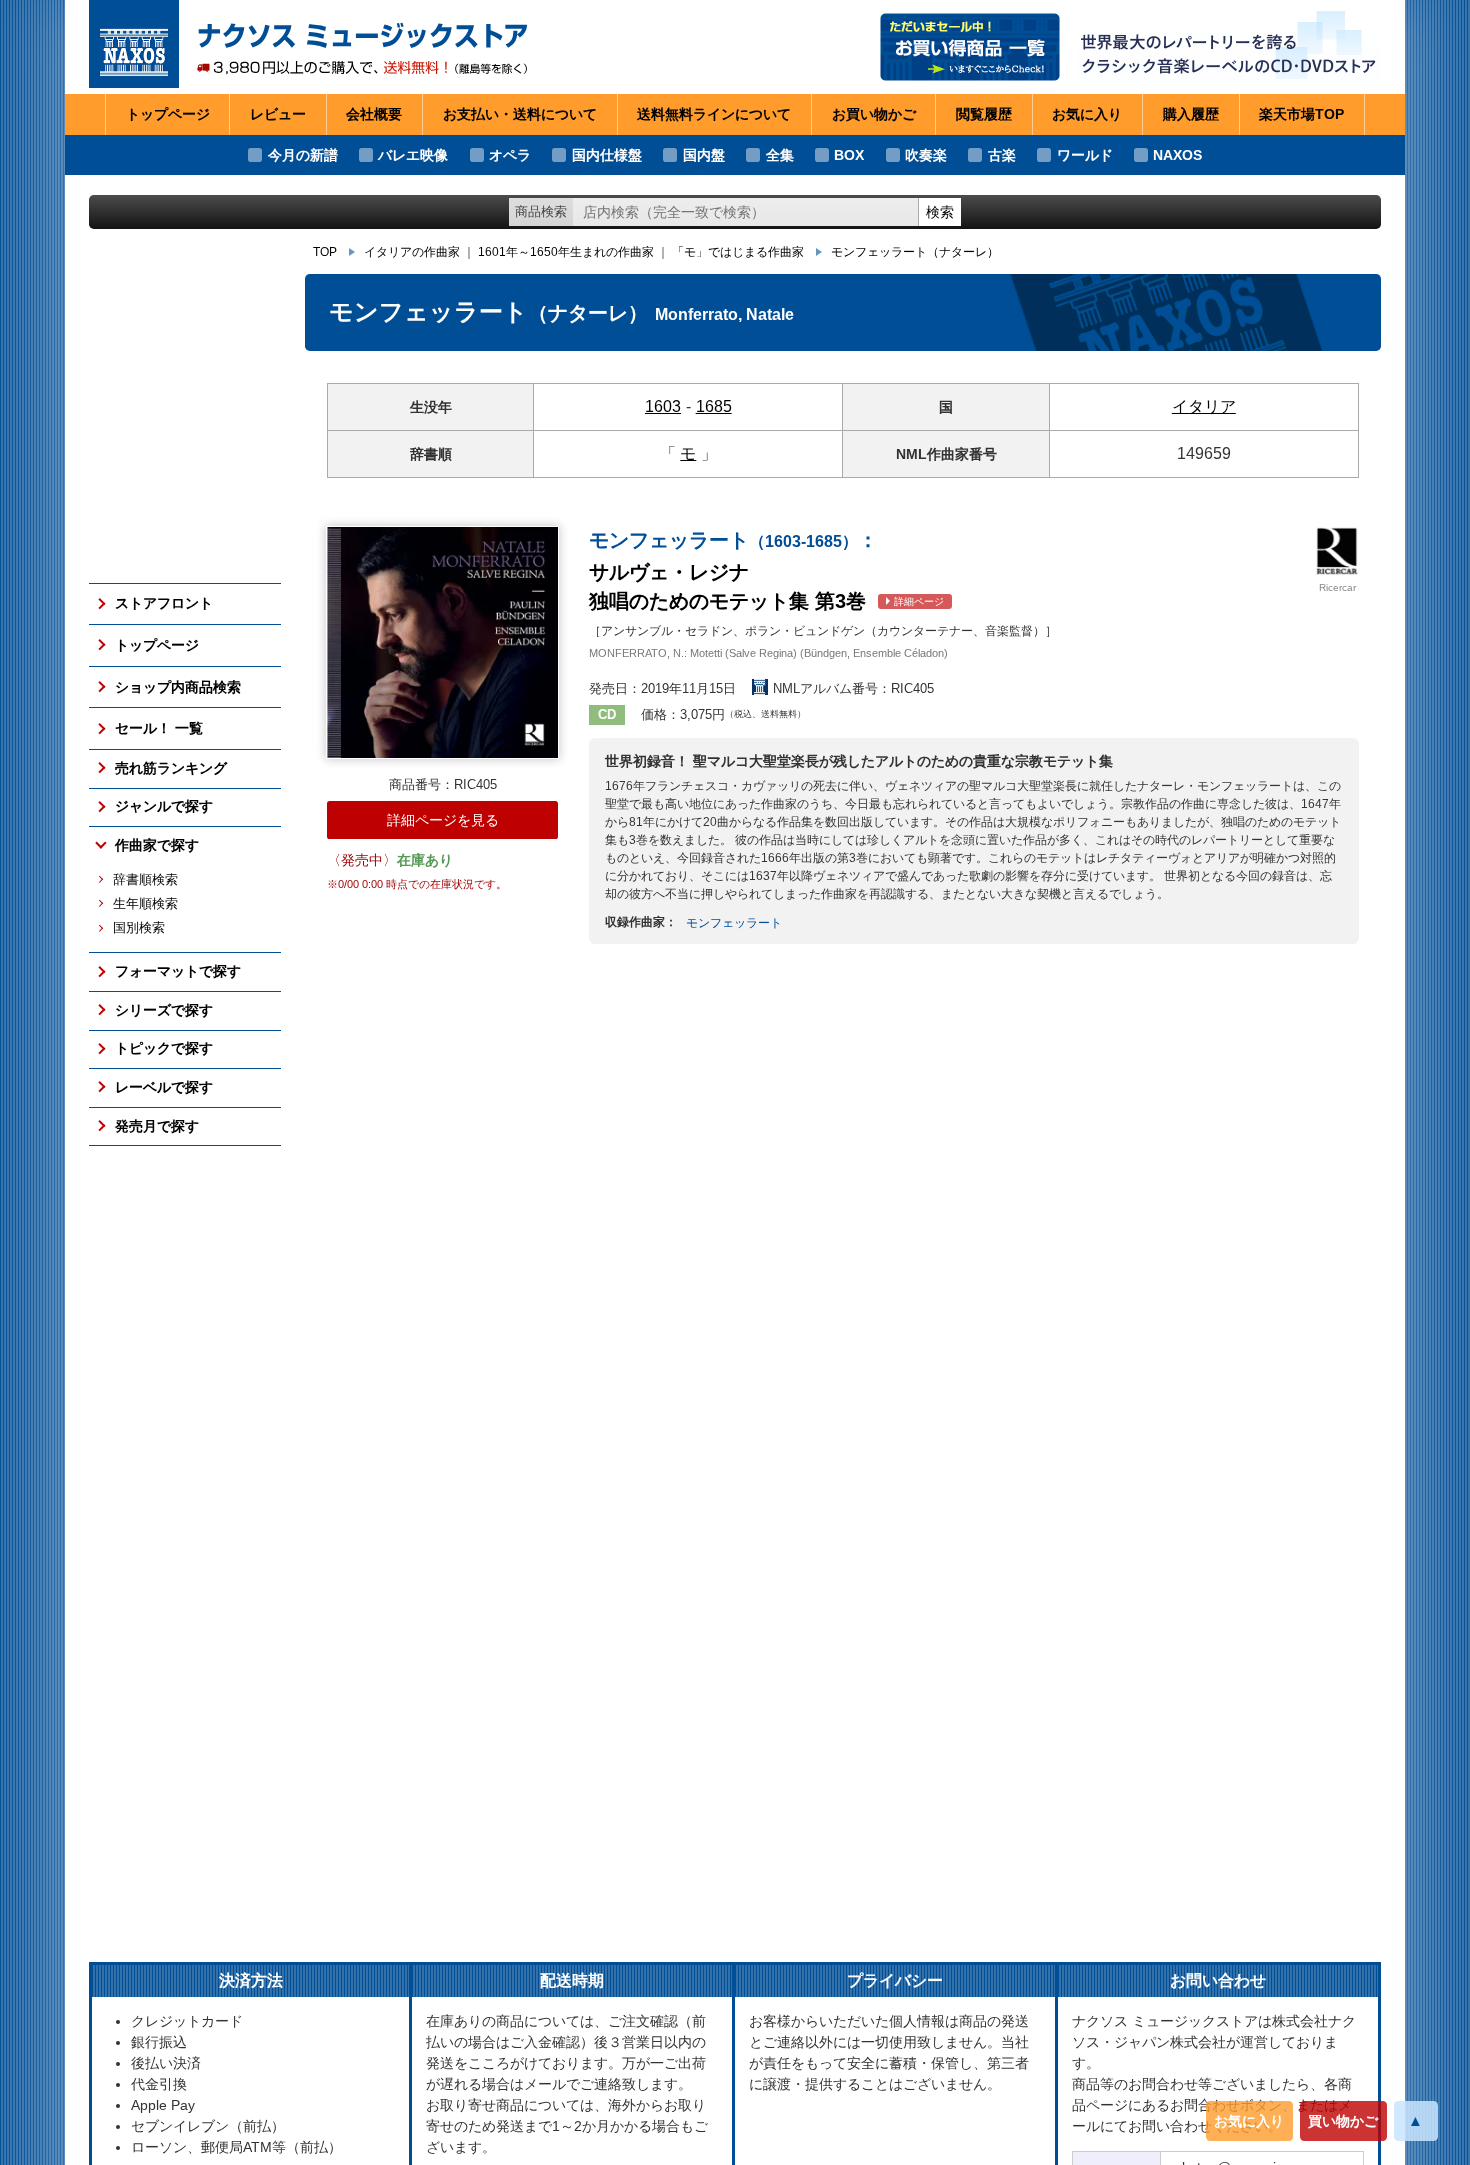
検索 (940, 212)
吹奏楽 (926, 155)
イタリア (1204, 406)
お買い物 (874, 114)
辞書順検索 (145, 880)
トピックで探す (164, 1048)
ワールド (1085, 155)
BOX (849, 155)
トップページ (168, 114)
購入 (1191, 114)
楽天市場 (1301, 114)
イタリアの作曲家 (412, 252)
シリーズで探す (164, 1010)
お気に (1087, 114)
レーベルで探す (164, 1087)
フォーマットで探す (178, 971)
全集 (780, 155)
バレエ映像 (413, 155)
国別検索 (139, 928)
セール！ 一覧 (159, 728)
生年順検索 (145, 904)
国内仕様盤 (607, 155)
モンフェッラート (915, 252)
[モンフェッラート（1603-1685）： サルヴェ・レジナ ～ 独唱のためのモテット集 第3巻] (442, 642)
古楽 (1002, 155)
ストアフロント (164, 603)
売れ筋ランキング (171, 768)
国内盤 (704, 155)
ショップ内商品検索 (178, 687)
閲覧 (984, 114)
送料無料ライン (714, 114)
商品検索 (541, 211)
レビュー (278, 114)
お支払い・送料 (520, 114)
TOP (325, 252)
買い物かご (1343, 2121)
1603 (663, 406)
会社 (374, 114)
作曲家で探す (157, 845)
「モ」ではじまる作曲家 (738, 252)
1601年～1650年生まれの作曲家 (566, 252)
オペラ (510, 155)
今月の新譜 (303, 155)
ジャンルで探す (164, 806)
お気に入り (1249, 2121)
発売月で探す (157, 1126)
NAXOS (1177, 155)
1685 (714, 406)
